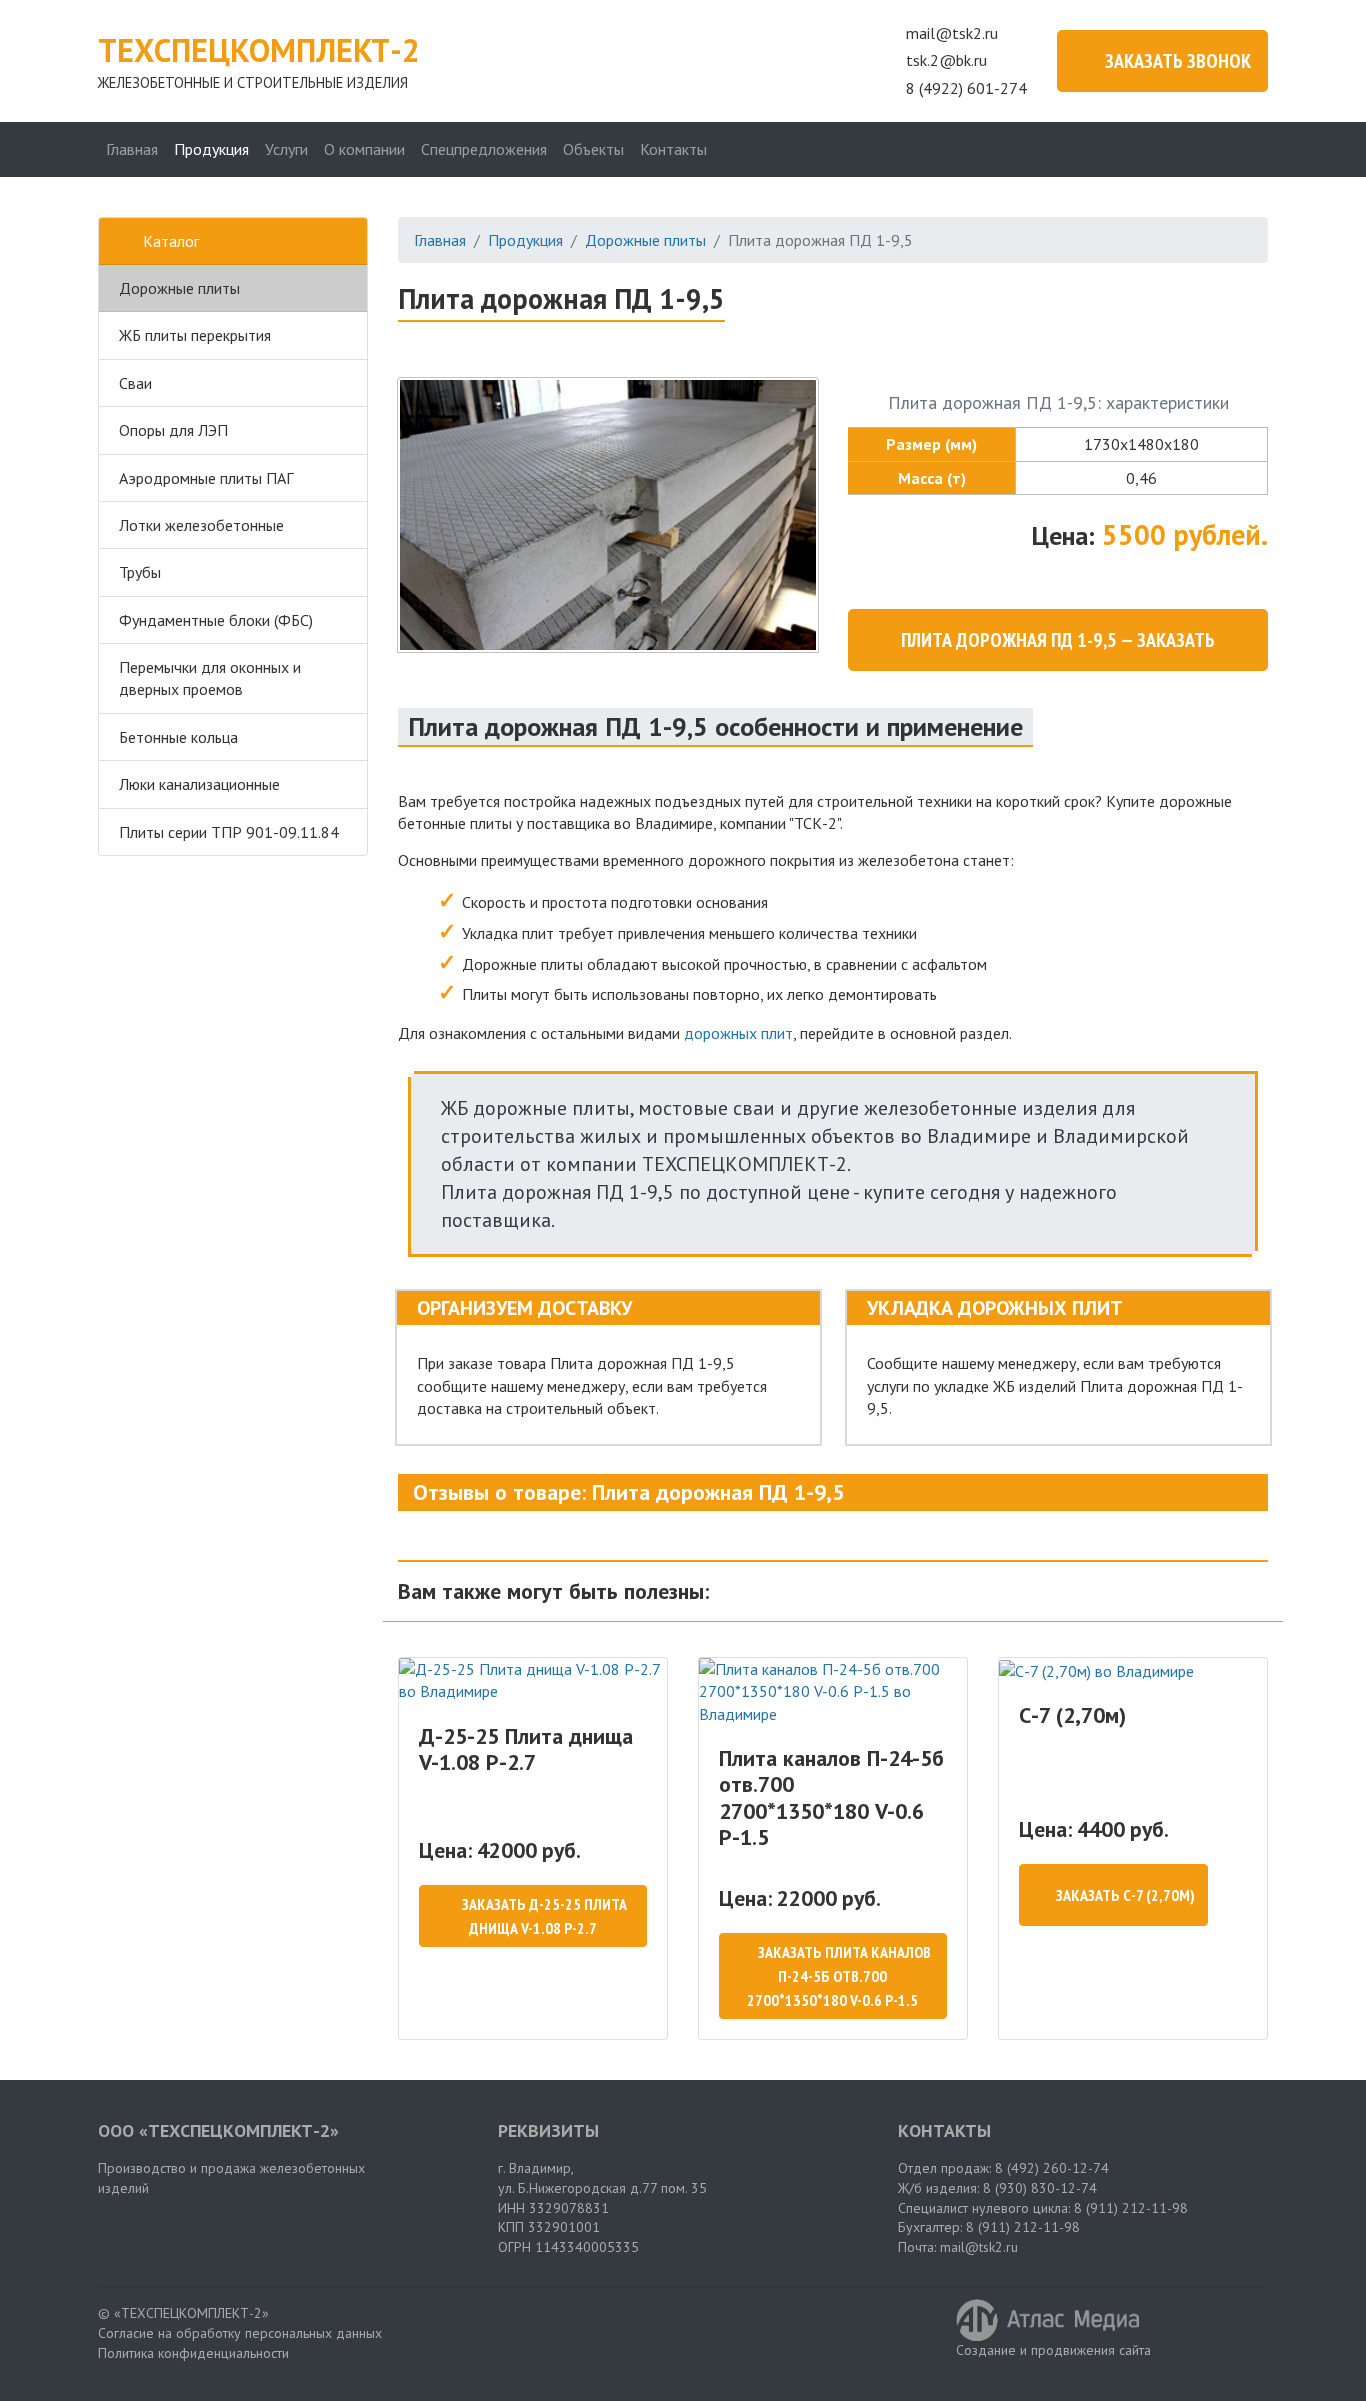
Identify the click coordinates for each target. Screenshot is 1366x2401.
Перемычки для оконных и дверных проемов (210, 678)
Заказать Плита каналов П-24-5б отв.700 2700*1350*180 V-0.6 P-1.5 (839, 1976)
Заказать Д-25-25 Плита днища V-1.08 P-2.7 (544, 1916)
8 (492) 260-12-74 (1052, 2168)
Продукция (211, 149)
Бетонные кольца (178, 737)
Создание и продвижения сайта (1053, 2350)
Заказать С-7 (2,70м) (1125, 1895)
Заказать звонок (1178, 61)
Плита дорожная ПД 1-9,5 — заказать (1058, 640)
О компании (364, 149)
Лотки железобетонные (201, 525)
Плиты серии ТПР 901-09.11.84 (229, 832)
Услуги (286, 149)
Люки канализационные (199, 784)
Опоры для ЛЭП (173, 430)
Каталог (171, 241)
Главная (132, 149)
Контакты (673, 149)
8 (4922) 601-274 (966, 88)
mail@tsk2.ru (952, 33)
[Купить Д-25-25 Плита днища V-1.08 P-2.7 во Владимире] (533, 1680)
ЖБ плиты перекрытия (195, 335)
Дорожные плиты (179, 288)
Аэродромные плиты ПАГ (206, 478)
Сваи (135, 383)
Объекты (593, 149)
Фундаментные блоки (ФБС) (216, 620)
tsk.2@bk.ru (946, 60)
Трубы (140, 572)
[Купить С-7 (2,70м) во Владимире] (1133, 1670)
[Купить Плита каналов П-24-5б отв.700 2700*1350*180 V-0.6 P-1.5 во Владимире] (833, 1691)
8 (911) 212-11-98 (1131, 2208)
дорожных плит (738, 1033)
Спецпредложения (484, 149)
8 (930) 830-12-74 (1040, 2188)
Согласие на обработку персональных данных (240, 2333)
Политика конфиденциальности (193, 2353)
